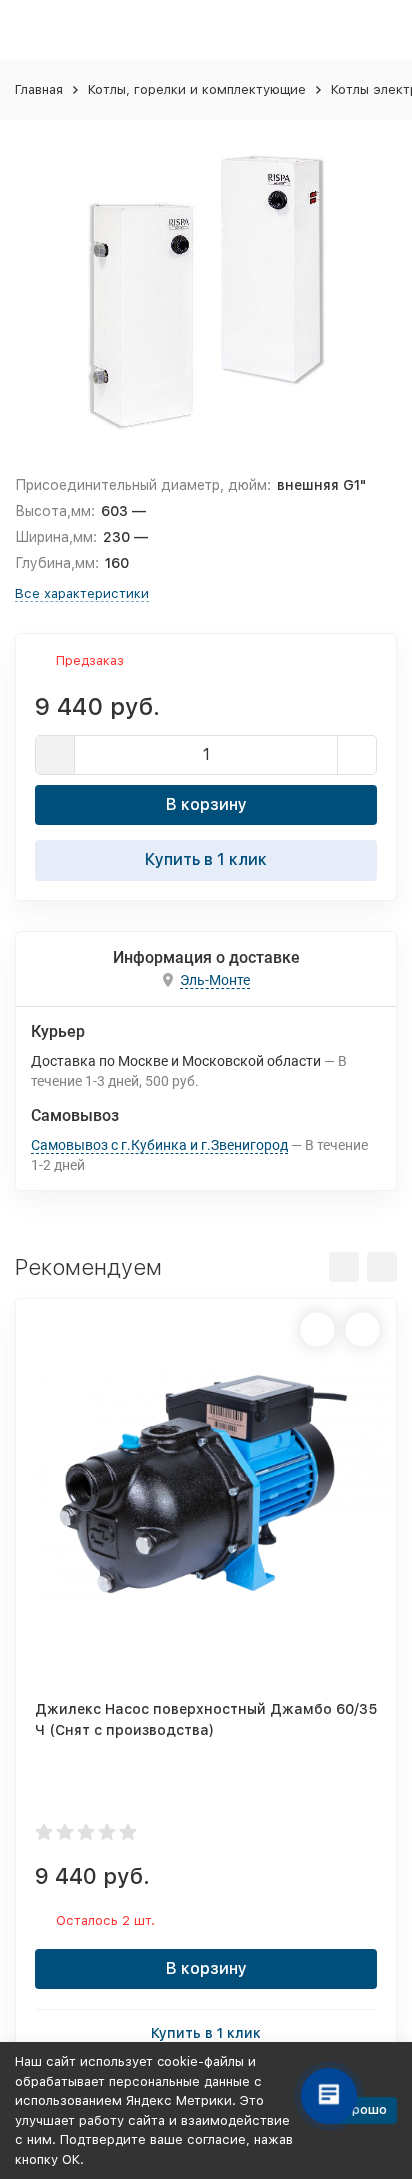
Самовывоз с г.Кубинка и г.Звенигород (159, 1145)
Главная (39, 89)
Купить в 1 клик (206, 859)
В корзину (206, 804)
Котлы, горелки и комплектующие (197, 89)
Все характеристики (82, 593)
